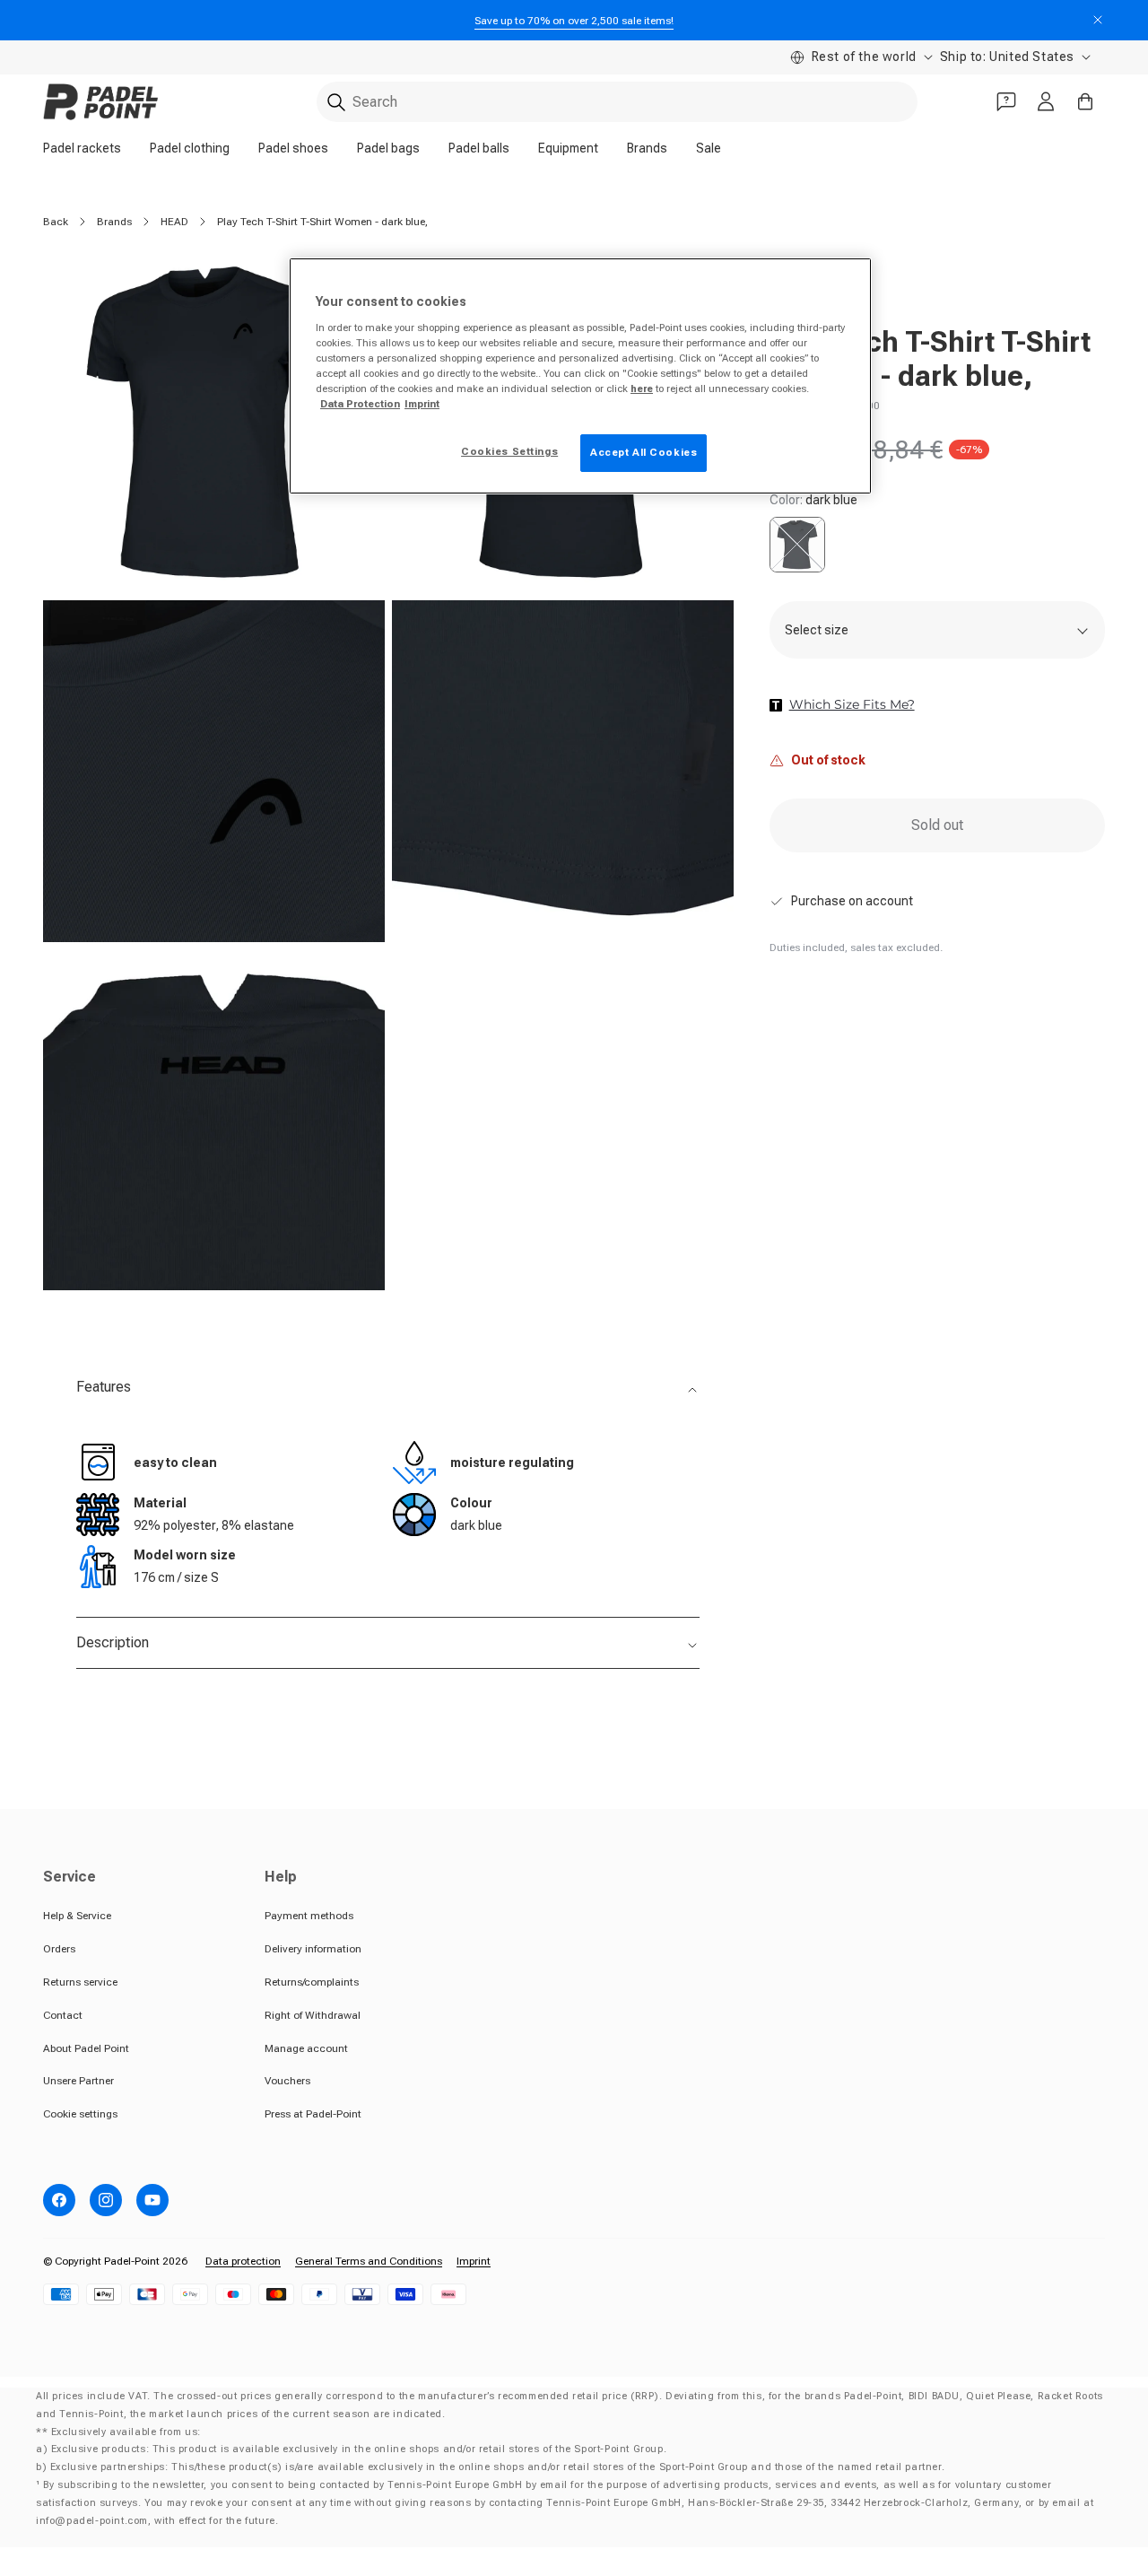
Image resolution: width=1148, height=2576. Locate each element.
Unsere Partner (78, 2081)
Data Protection (360, 404)
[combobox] (617, 102)
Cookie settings (80, 2114)
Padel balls (479, 148)
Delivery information (313, 1949)
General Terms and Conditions (369, 2261)
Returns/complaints (312, 1982)
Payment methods (309, 1916)
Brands (647, 148)
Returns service (80, 1982)
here (642, 389)
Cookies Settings (509, 451)
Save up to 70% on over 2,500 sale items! (574, 21)
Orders (59, 1949)
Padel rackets (82, 148)
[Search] (336, 102)
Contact (63, 2015)
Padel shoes (293, 148)
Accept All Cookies (644, 452)
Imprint (474, 2261)
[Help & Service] (1006, 101)
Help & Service (77, 1916)
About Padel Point (86, 2048)
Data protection (243, 2261)
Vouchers (287, 2081)
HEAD (174, 222)
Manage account (306, 2048)
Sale (709, 148)
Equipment (568, 148)
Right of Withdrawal (313, 2015)
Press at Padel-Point (313, 2114)
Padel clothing (190, 148)
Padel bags (388, 148)
